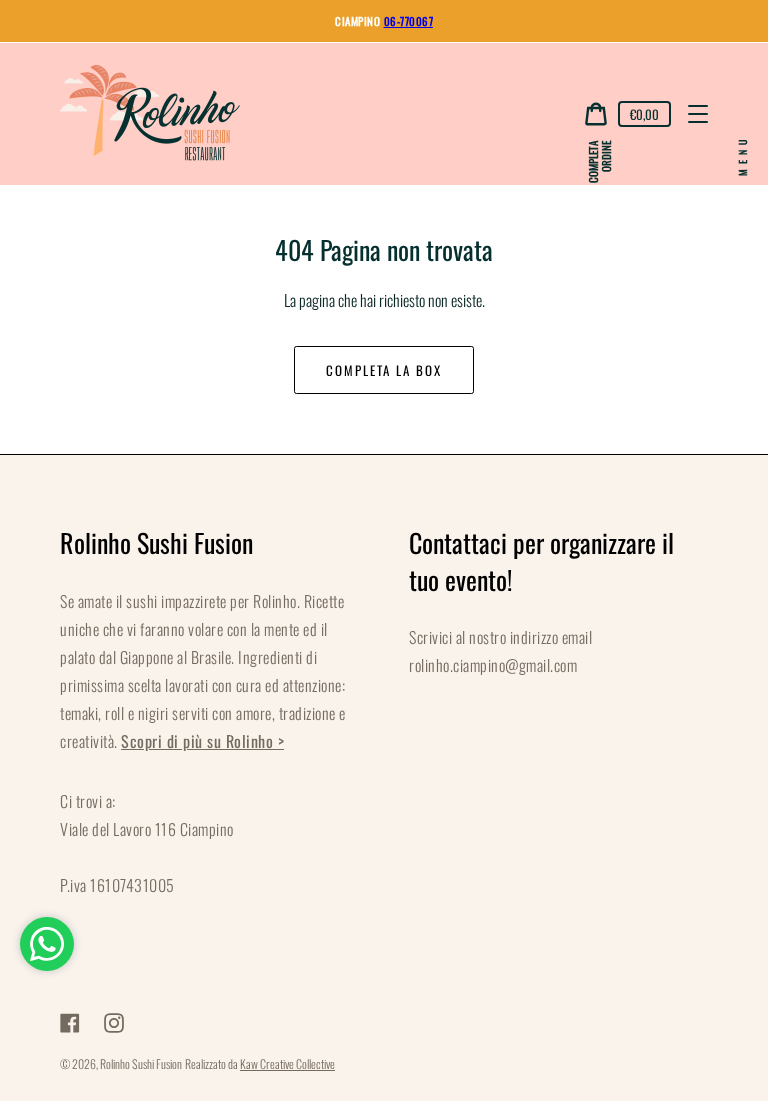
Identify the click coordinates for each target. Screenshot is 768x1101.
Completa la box (383, 370)
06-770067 (409, 21)
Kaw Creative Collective (287, 1063)
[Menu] (698, 114)
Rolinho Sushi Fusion (141, 1063)
